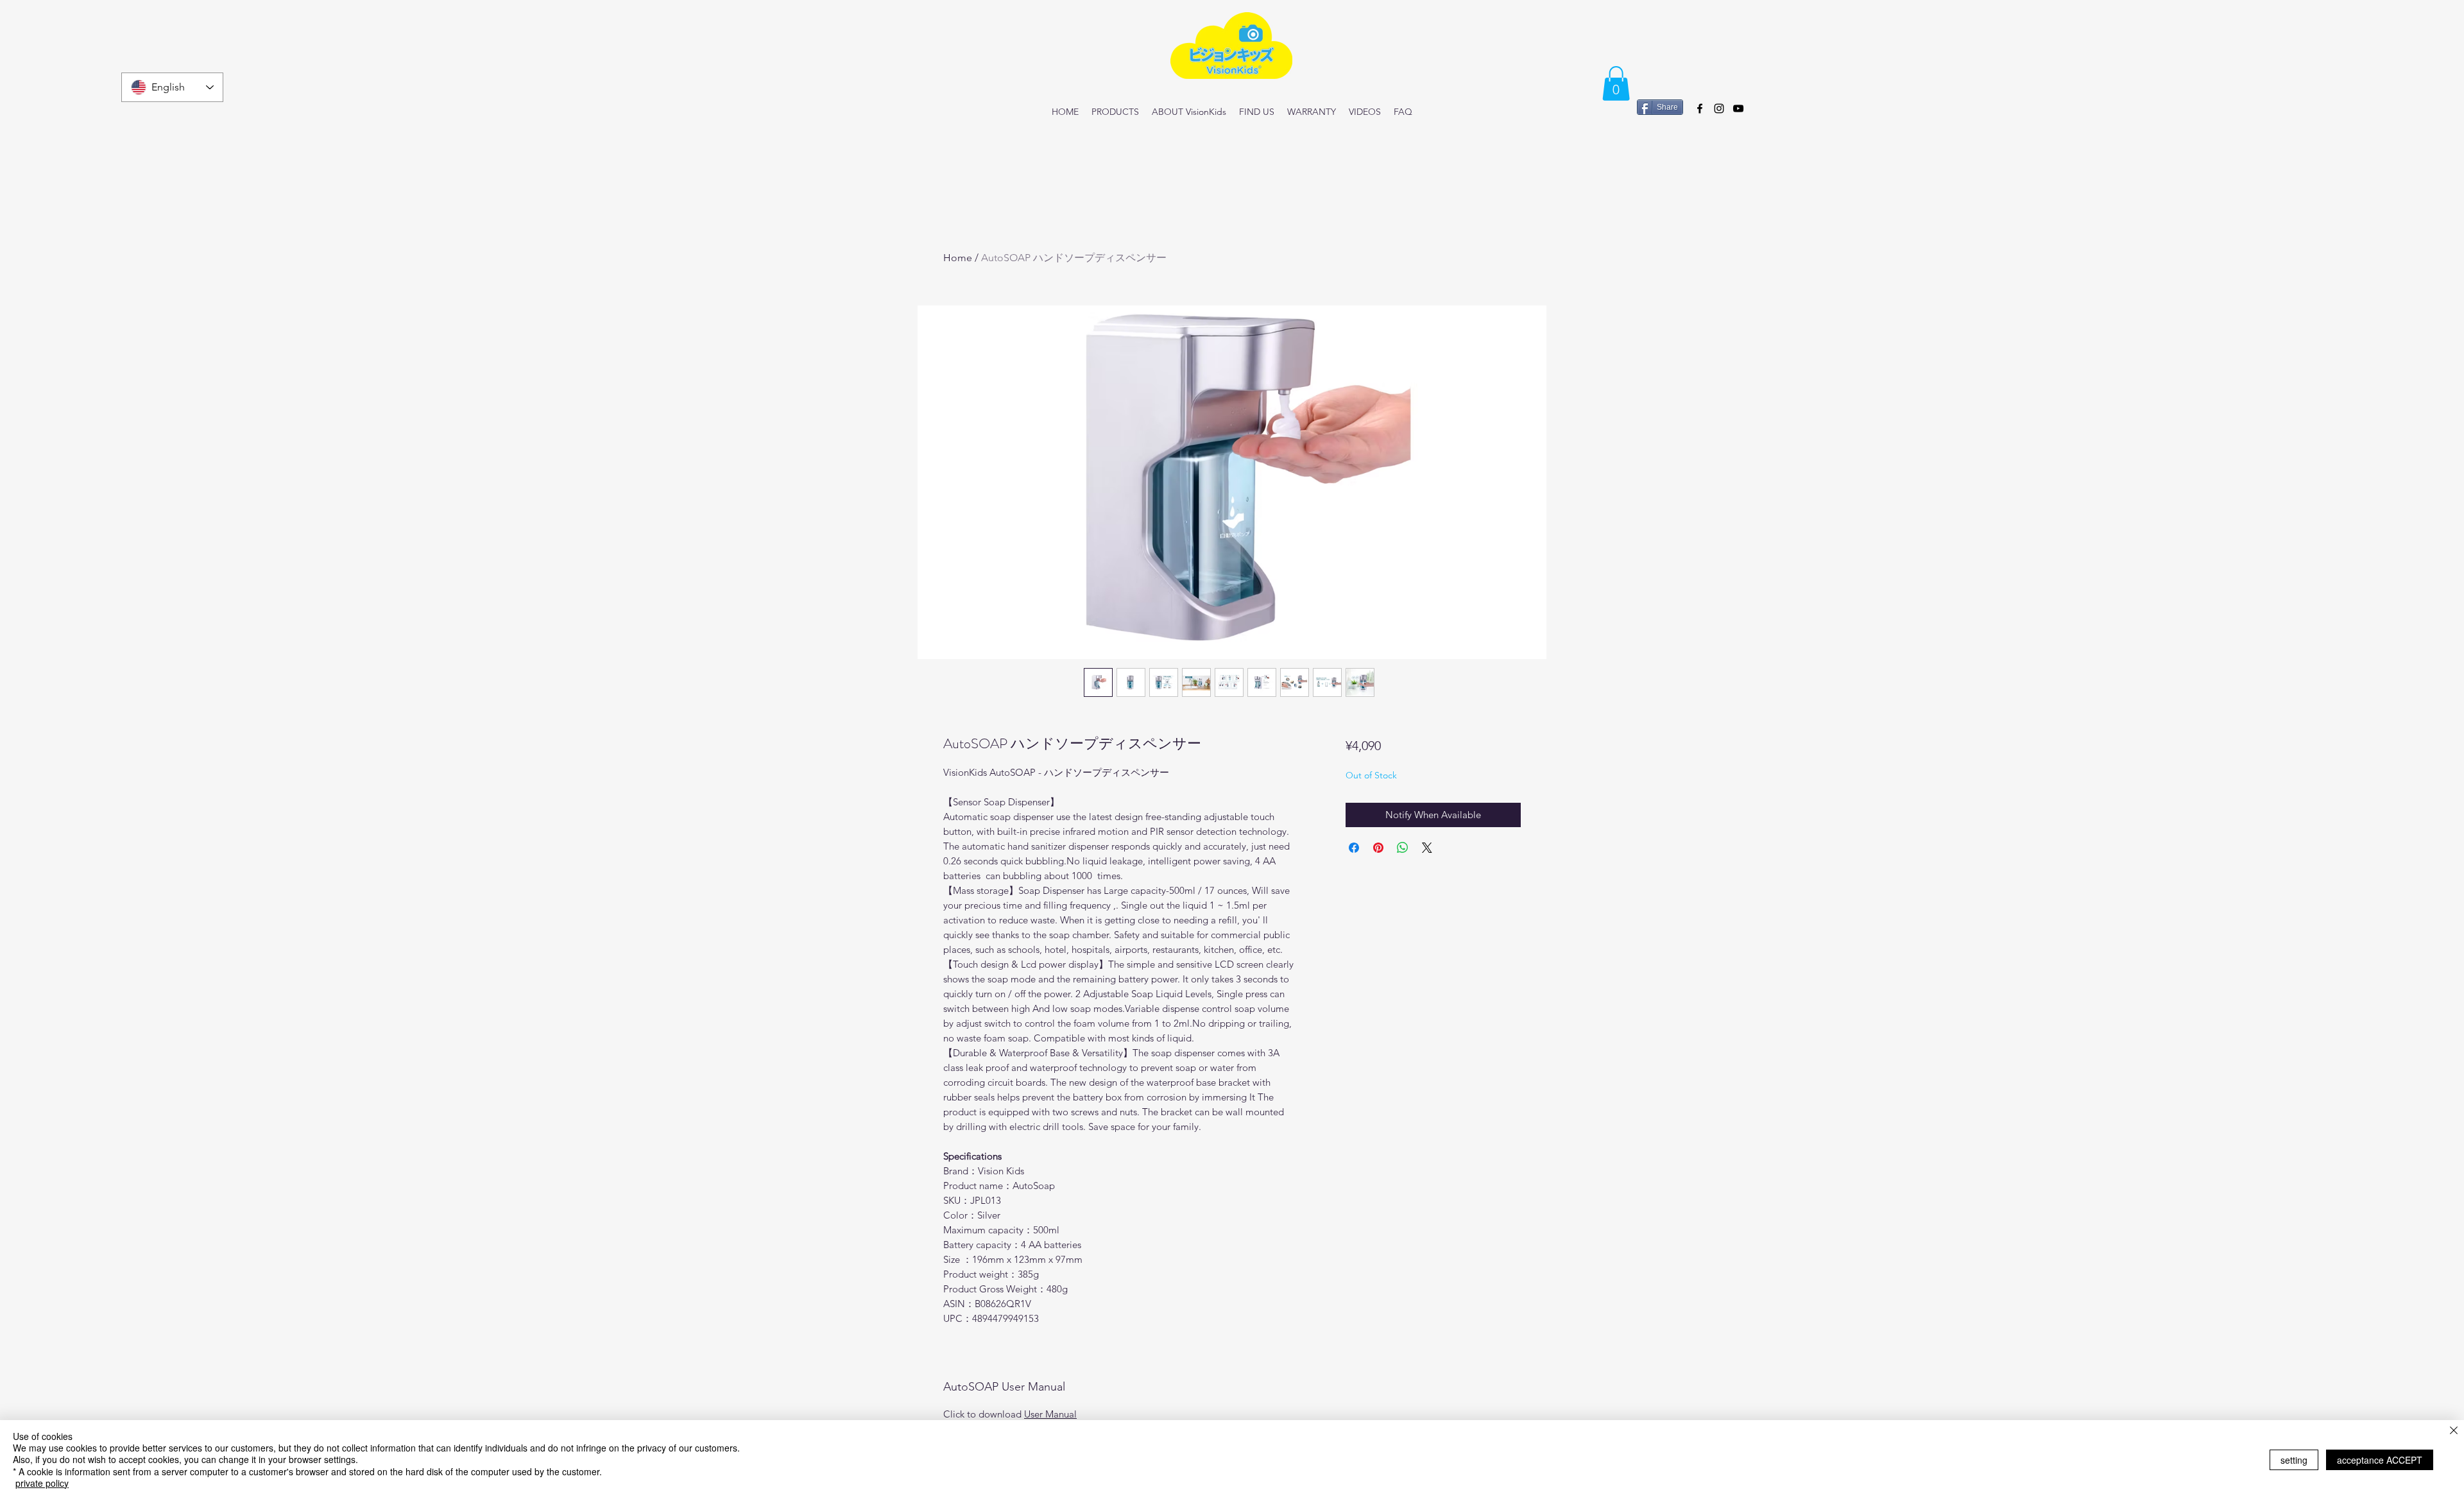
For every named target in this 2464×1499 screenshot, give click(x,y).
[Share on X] (1427, 848)
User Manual (1050, 1414)
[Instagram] (1719, 108)
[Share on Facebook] (1354, 848)
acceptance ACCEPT (2380, 1460)
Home (958, 258)
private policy (42, 1483)
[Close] (2454, 1431)
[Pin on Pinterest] (1378, 848)
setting (2294, 1460)
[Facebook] (1700, 108)
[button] (1616, 83)
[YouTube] (1738, 108)
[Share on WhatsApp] (1403, 848)
